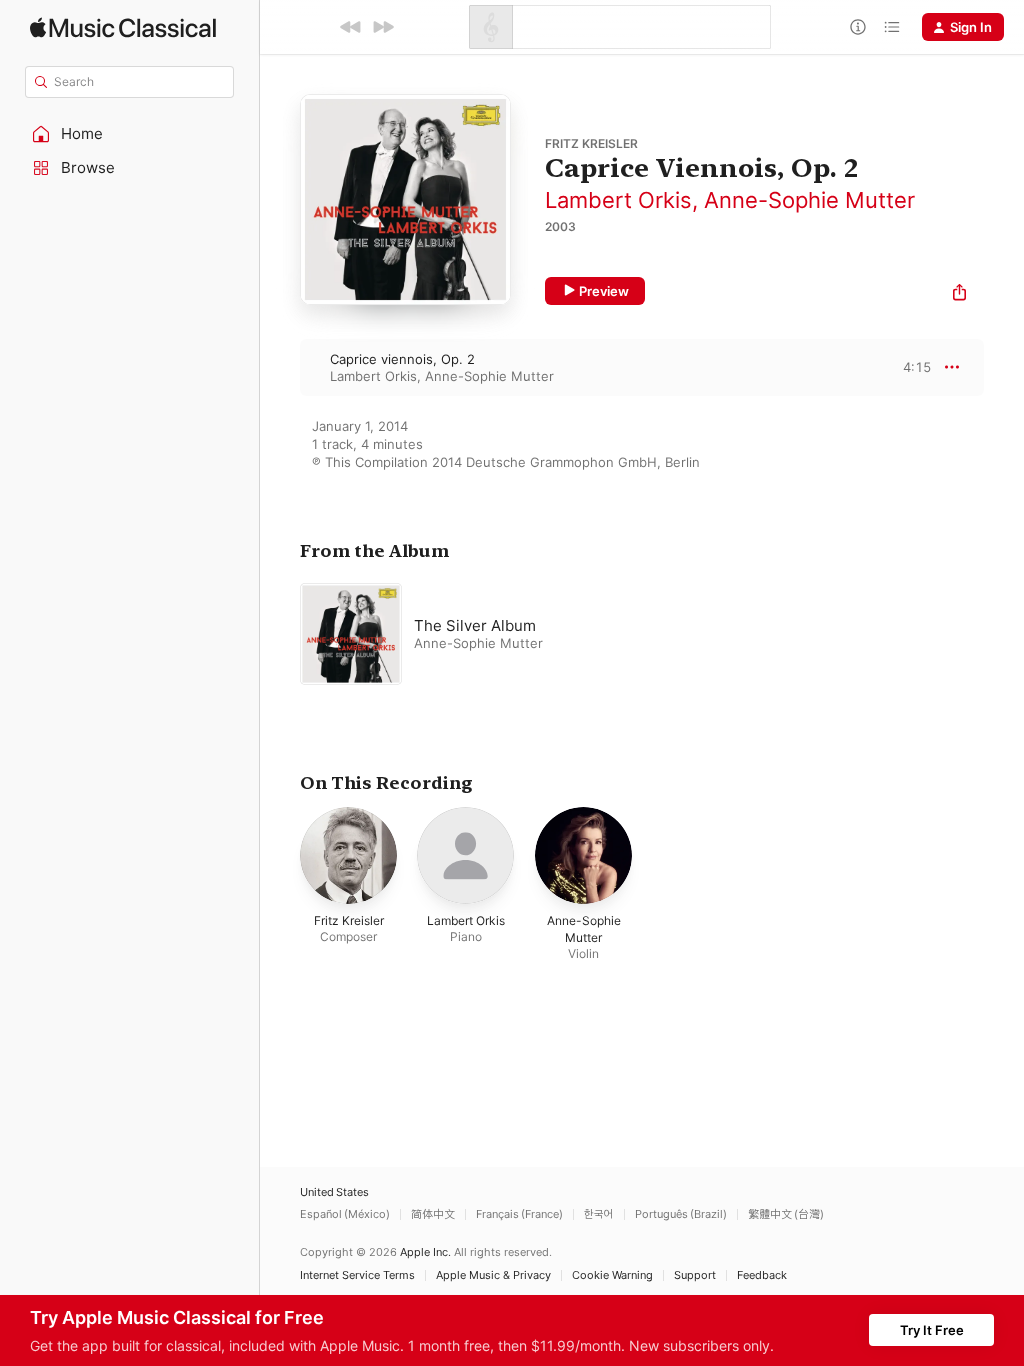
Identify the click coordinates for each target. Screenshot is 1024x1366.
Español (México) (345, 1214)
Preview (604, 291)
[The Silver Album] (550, 634)
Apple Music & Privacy (493, 1275)
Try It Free (932, 1330)
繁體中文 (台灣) (786, 1214)
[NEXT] (383, 27)
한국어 (599, 1214)
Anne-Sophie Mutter (809, 200)
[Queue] (892, 27)
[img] (123, 27)
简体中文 (433, 1214)
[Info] (858, 27)
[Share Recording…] (959, 294)
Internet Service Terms (357, 1275)
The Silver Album (475, 625)
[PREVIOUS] (351, 27)
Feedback (762, 1275)
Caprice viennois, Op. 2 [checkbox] (402, 359)
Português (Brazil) (681, 1214)
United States (334, 1192)
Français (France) (519, 1214)
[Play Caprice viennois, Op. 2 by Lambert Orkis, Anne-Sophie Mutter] (280, 367)
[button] (130, 134)
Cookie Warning (612, 1275)
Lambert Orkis (618, 200)
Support (695, 1275)
